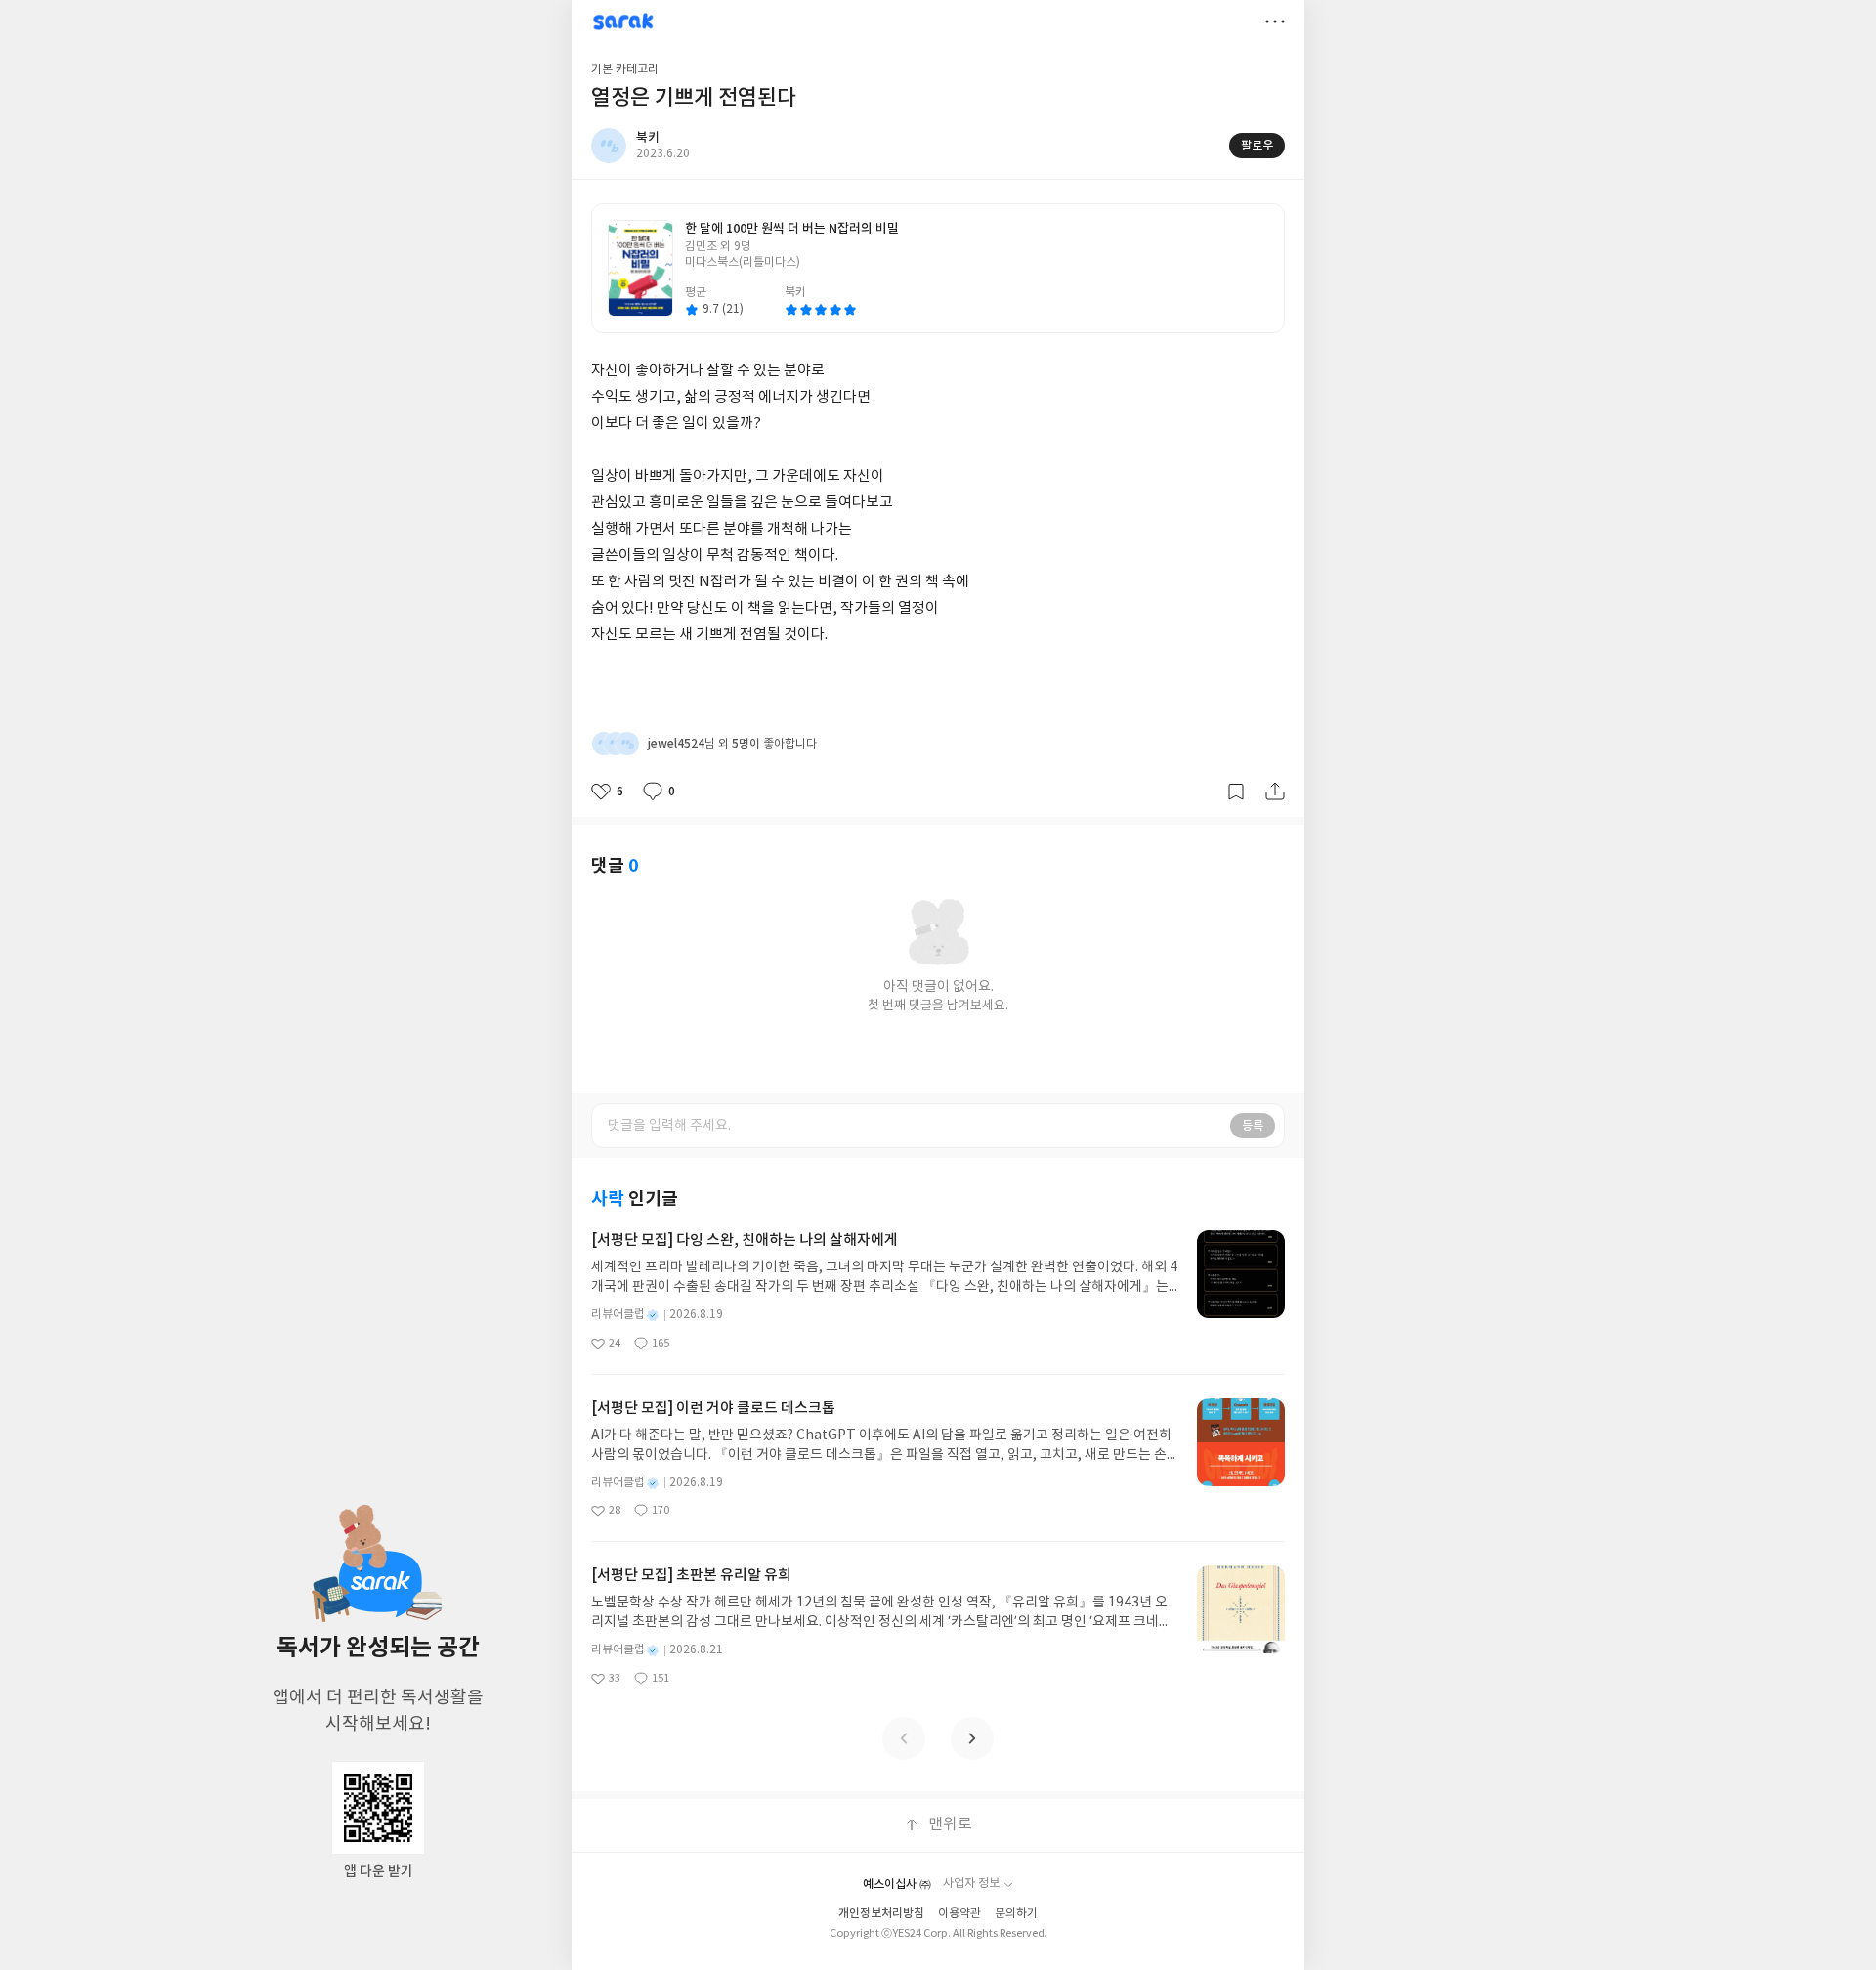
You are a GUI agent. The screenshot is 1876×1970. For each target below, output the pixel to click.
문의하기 (1016, 1914)
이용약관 (959, 1914)
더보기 (1275, 21)
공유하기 (1275, 792)
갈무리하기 (1236, 792)
